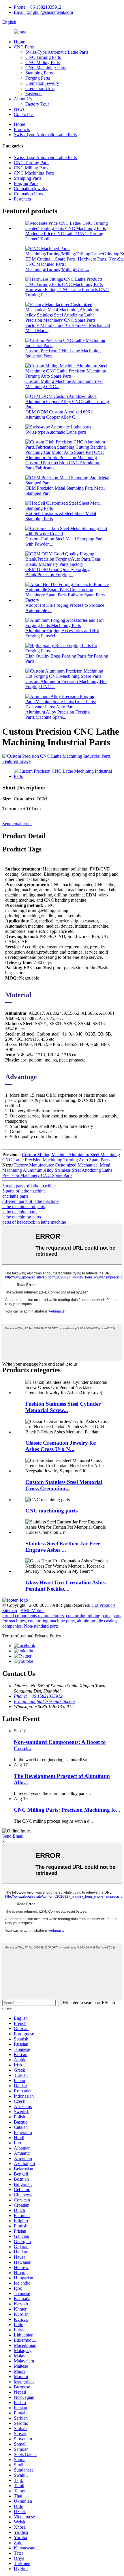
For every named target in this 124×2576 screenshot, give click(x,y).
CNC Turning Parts (43, 57)
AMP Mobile (32, 1610)
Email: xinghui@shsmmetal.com (43, 12)
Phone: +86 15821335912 (38, 7)
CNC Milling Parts (43, 62)
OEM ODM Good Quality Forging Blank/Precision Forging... (58, 572)
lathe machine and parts (24, 1206)
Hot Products (103, 1605)
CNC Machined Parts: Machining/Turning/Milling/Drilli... (57, 267)
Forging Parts (38, 78)
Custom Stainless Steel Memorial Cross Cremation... (64, 1485)
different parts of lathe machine (30, 1201)
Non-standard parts (41, 1626)
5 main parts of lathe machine (29, 1186)
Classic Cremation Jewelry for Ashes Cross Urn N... (61, 1446)
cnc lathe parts (15, 1196)
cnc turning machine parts (51, 1621)
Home (19, 42)
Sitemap (10, 1610)
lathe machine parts (20, 1212)
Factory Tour (37, 104)
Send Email (13, 1836)
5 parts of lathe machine (24, 1191)
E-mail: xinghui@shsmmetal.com (44, 1701)
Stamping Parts (39, 73)
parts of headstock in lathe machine (34, 1222)
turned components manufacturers (33, 1616)
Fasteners (34, 94)
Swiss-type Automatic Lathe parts (56, 432)
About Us (23, 99)
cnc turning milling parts (88, 1616)
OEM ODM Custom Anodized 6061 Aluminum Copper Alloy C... (59, 414)
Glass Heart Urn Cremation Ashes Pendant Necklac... (65, 1586)
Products (22, 129)
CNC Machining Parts (46, 68)
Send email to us (17, 824)
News (19, 109)
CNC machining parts (51, 1511)
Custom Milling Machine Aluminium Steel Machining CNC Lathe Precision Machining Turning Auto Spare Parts (61, 1157)
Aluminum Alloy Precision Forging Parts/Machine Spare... (58, 715)
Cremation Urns (40, 88)
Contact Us (24, 114)
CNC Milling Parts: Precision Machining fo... (67, 1810)
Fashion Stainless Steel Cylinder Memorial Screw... (63, 1407)
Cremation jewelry (42, 83)
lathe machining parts (22, 1217)
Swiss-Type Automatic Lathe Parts (57, 52)
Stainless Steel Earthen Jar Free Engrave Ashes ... (63, 1547)
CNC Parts (24, 47)
